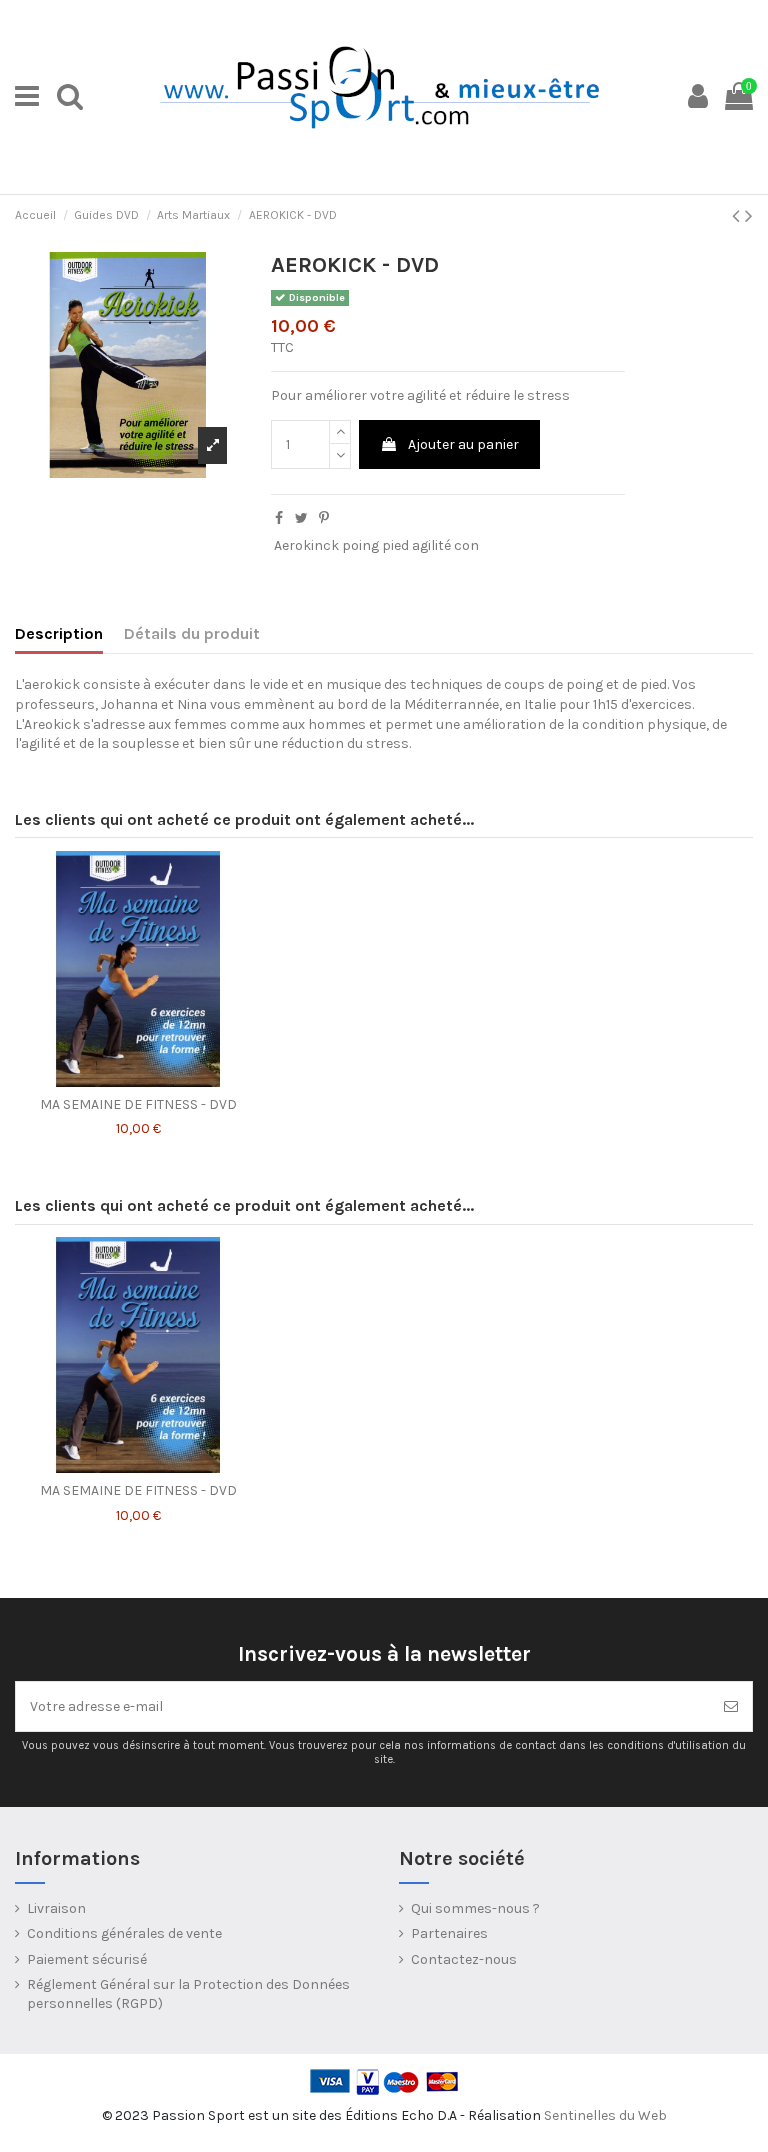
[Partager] (279, 518)
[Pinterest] (324, 518)
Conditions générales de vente (124, 1933)
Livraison (56, 1908)
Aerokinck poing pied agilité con (376, 545)
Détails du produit (192, 633)
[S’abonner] (731, 1706)
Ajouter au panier (463, 444)
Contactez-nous (464, 1959)
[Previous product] (738, 216)
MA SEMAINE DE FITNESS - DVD (138, 1104)
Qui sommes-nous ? (475, 1908)
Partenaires (449, 1933)
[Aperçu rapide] (138, 1080)
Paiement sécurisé (87, 1959)
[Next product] (749, 216)
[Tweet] (301, 518)
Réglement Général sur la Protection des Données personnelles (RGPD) (188, 1994)
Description (59, 633)
